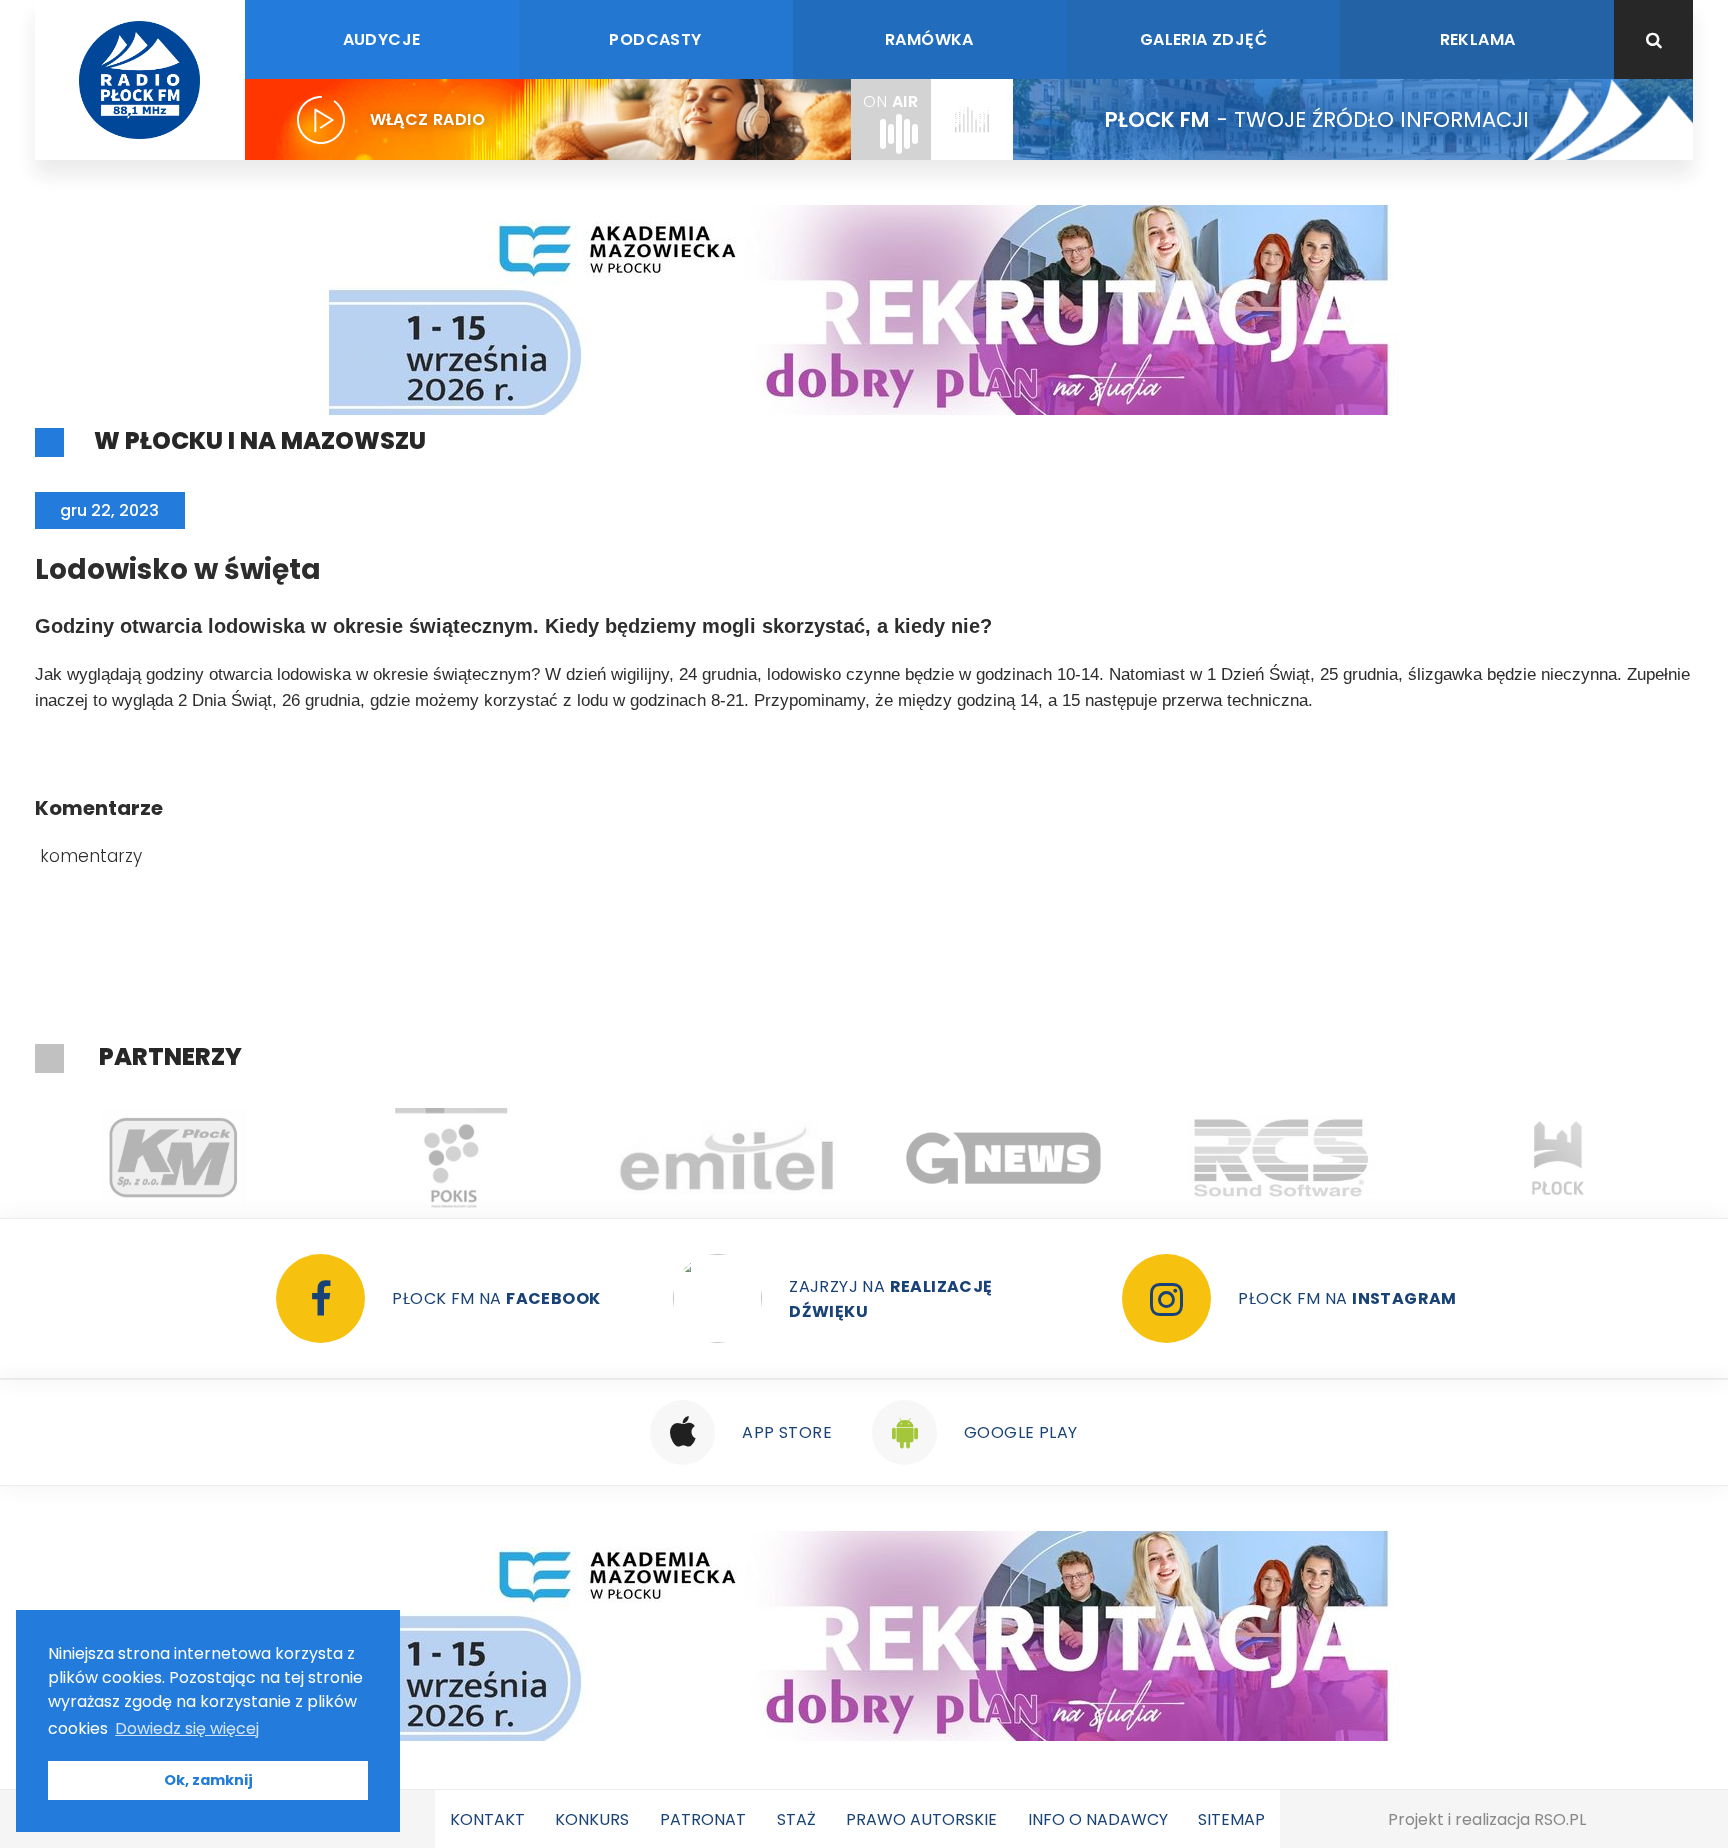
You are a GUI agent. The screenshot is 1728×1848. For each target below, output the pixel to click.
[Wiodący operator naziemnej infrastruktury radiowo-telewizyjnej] (450, 1158)
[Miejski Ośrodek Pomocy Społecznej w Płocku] (1558, 1158)
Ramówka (929, 39)
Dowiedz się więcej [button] (187, 1728)
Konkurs (592, 1819)
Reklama (1478, 39)
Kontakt (487, 1819)
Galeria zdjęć (1203, 39)
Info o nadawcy (1098, 1819)
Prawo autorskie (921, 1819)
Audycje (382, 39)
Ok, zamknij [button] (208, 1780)
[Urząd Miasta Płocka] (1281, 1158)
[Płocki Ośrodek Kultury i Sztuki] (173, 1158)
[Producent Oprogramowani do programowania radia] (1004, 1158)
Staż (796, 1819)
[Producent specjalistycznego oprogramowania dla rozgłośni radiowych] (727, 1158)
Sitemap (1231, 1819)
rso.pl (1560, 1819)
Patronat (703, 1819)
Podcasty (655, 39)
